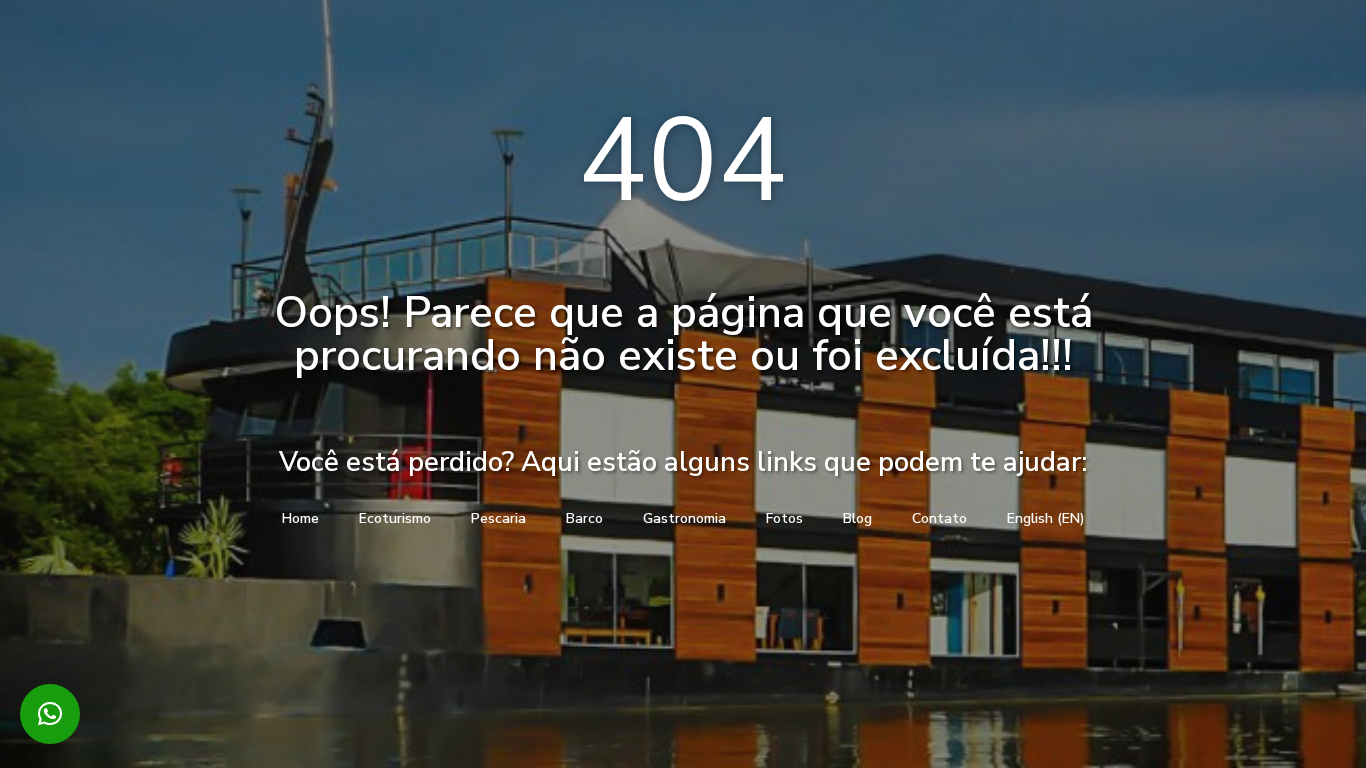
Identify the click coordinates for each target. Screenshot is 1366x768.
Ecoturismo (395, 518)
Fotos (784, 518)
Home (300, 518)
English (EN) (1046, 518)
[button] (50, 714)
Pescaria (498, 518)
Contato (939, 518)
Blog (857, 518)
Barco (584, 518)
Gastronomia (684, 518)
